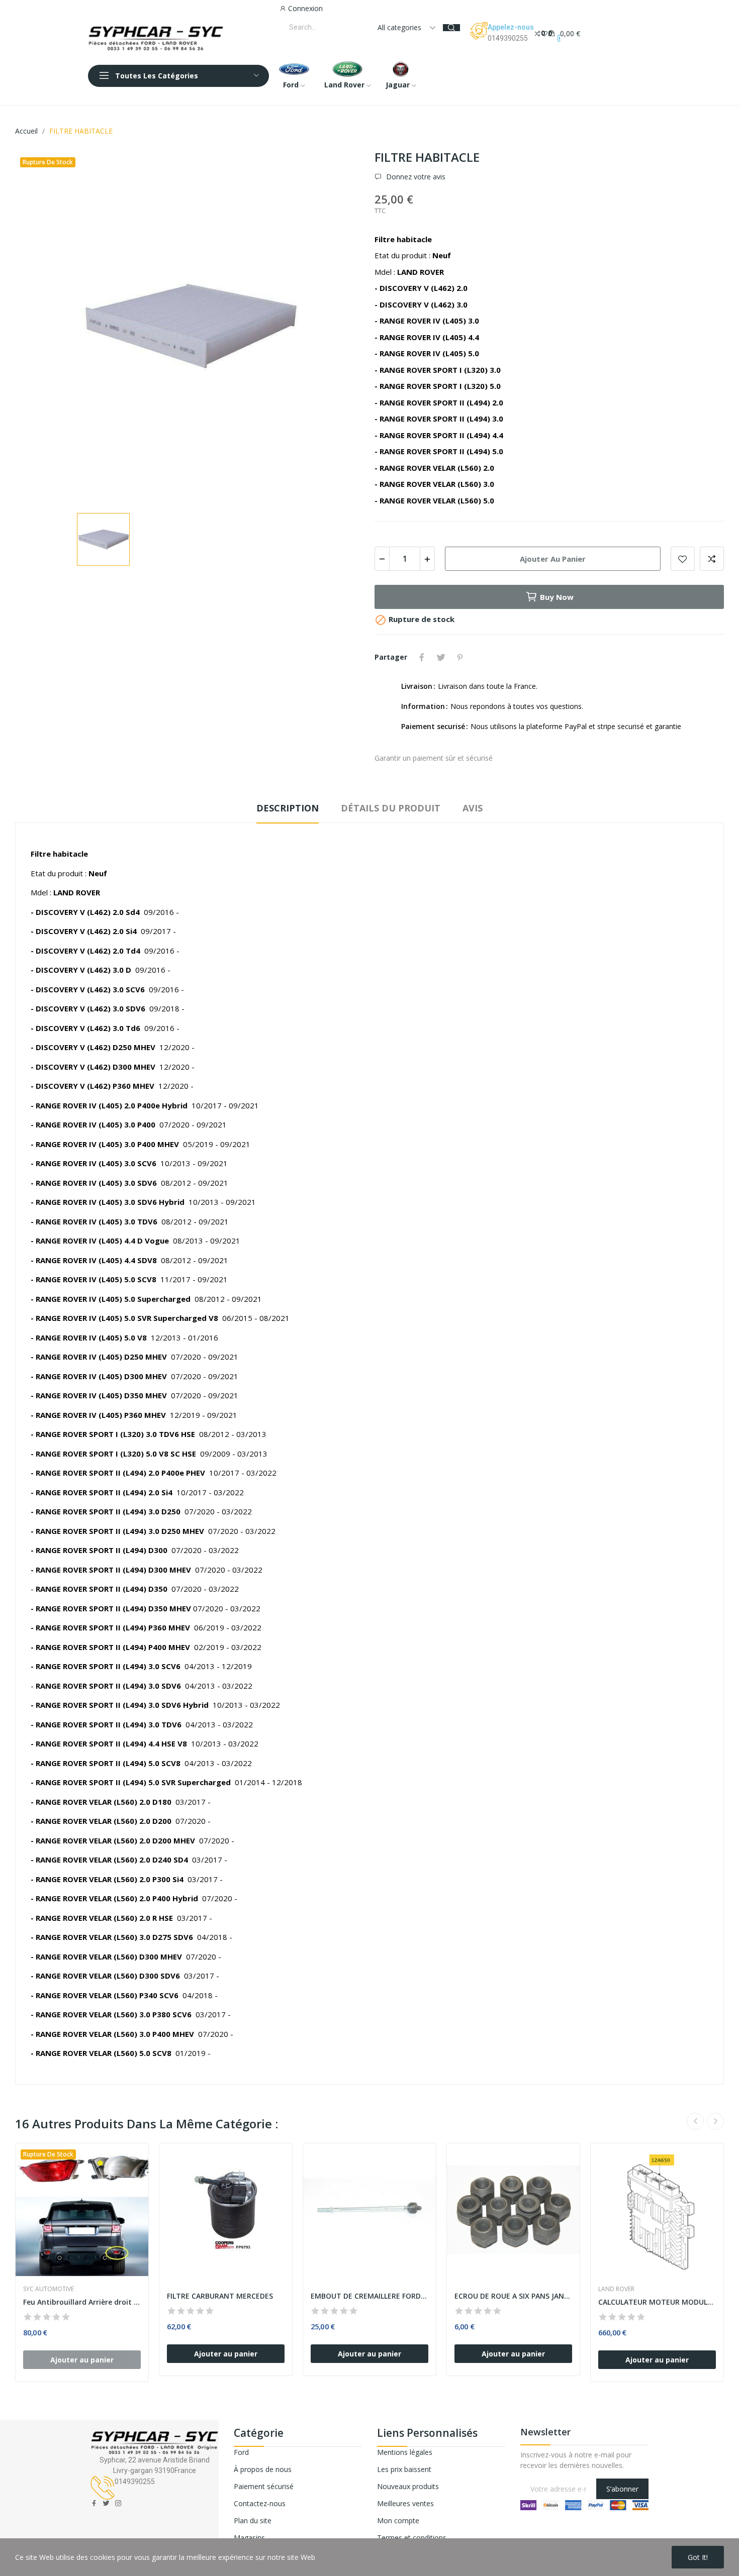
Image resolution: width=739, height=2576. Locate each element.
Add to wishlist (683, 559)
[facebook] (94, 2503)
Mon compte (398, 2520)
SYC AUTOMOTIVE (49, 2289)
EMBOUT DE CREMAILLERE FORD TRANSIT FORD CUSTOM (369, 2296)
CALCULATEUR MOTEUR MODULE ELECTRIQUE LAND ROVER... (657, 2302)
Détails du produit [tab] (391, 808)
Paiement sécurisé (264, 2486)
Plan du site (253, 2520)
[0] (537, 33)
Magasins (249, 2538)
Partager (422, 657)
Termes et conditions (412, 2538)
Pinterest (460, 657)
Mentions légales (405, 2452)
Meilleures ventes (405, 2503)
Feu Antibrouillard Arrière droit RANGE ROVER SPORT (82, 2302)
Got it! (698, 2557)
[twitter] (106, 2503)
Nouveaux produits (408, 2486)
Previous (695, 2121)
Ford (241, 2452)
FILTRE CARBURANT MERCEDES (220, 2296)
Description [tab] (288, 808)
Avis (473, 808)
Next (715, 2121)
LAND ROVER (616, 2289)
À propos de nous (263, 2469)
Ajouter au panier (553, 559)
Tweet (441, 657)
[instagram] (118, 2503)
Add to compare (712, 559)
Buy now (557, 597)
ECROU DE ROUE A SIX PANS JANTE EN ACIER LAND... (513, 2296)
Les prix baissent (404, 2469)
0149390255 (508, 38)
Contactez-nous (260, 2503)
